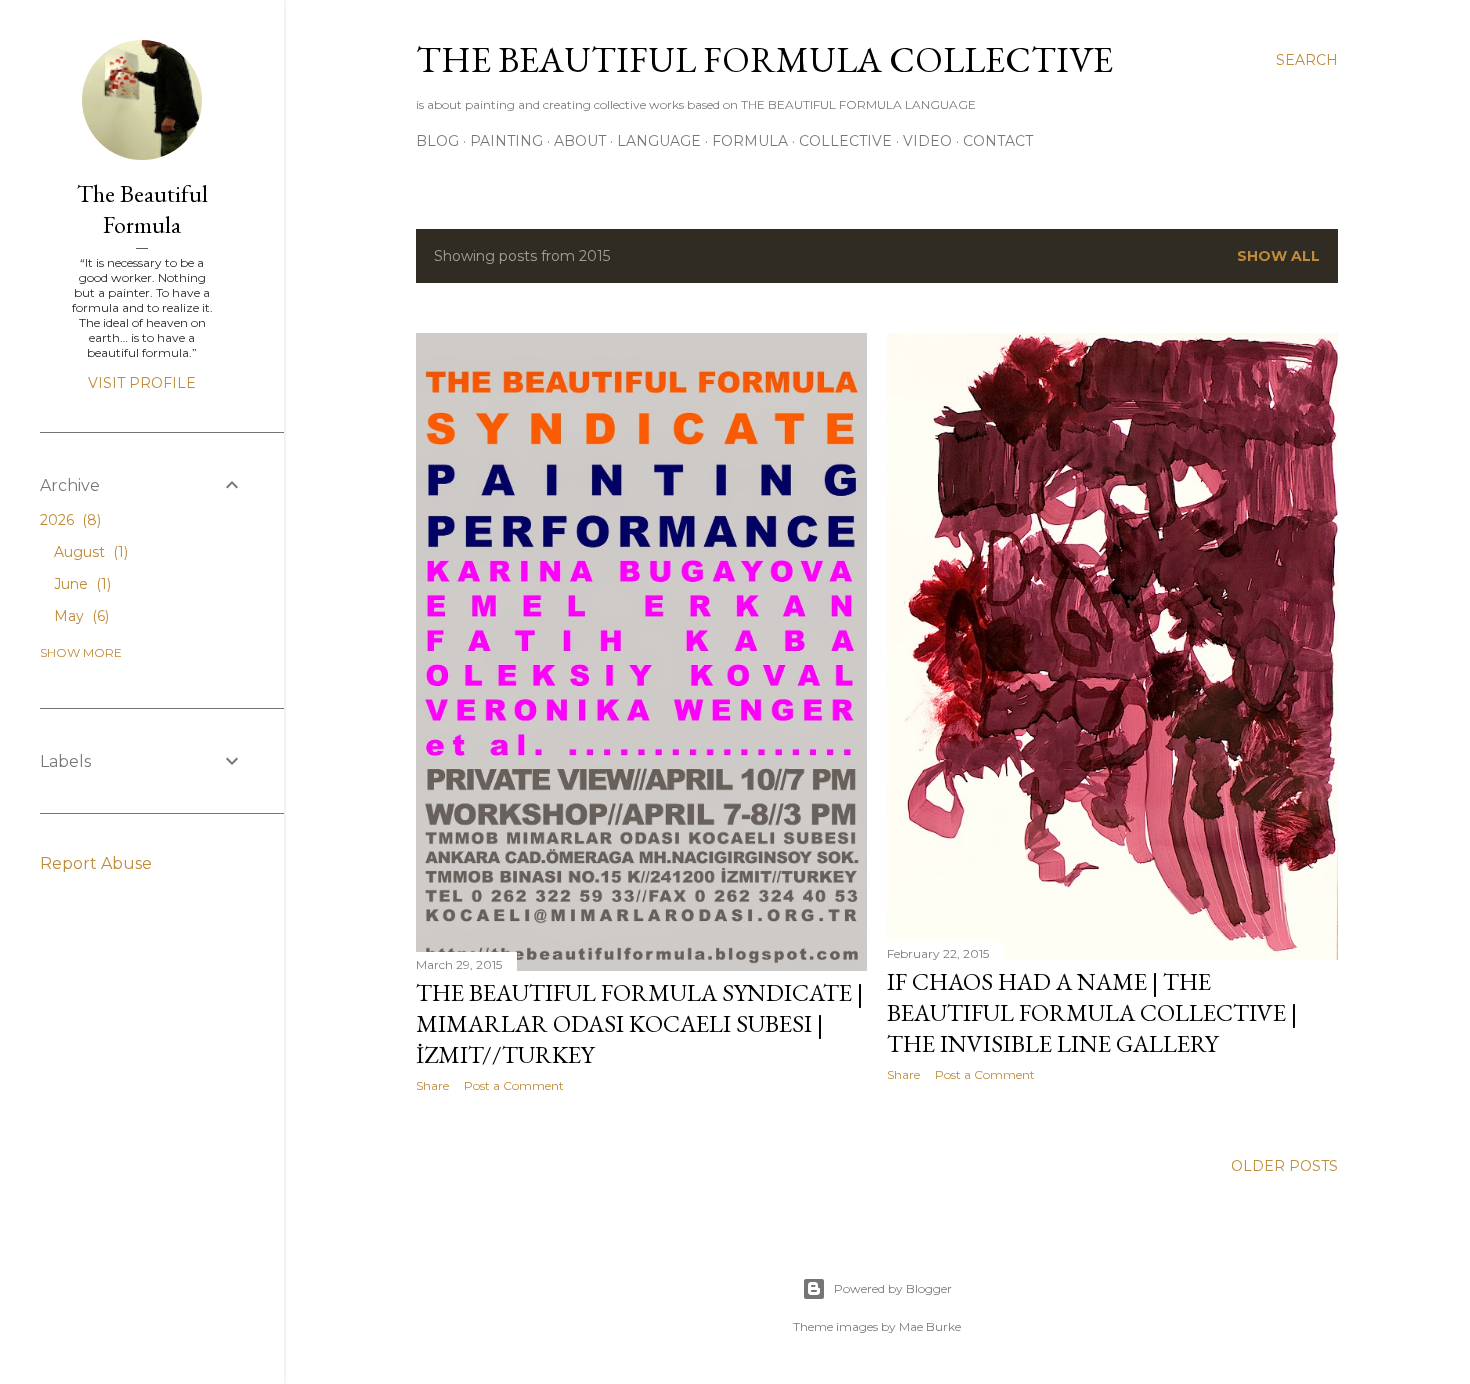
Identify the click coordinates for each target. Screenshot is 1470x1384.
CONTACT (998, 141)
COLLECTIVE (845, 141)
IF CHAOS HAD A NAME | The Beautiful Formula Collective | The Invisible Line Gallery (1092, 1012)
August (89, 552)
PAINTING (506, 141)
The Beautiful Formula (142, 209)
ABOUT (580, 141)
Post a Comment (514, 1085)
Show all (1278, 256)
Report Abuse (96, 863)
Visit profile (142, 383)
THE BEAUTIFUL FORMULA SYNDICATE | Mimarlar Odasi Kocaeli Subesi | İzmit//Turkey (639, 1023)
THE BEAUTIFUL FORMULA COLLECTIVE (764, 59)
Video (927, 141)
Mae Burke (930, 1326)
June (80, 584)
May (79, 616)
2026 (68, 520)
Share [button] (432, 1085)
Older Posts (1284, 1166)
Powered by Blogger (893, 1288)
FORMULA (750, 141)
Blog (437, 141)
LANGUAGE (659, 141)
